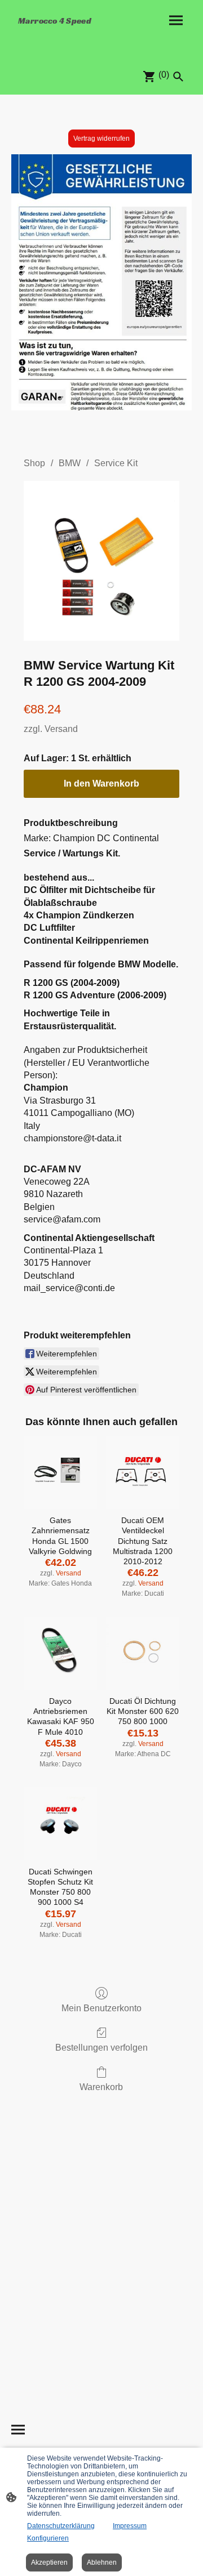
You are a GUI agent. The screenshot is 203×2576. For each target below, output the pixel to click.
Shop (34, 463)
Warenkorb (101, 2087)
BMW (70, 463)
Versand (61, 729)
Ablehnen (102, 2562)
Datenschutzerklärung (61, 2526)
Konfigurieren (48, 2538)
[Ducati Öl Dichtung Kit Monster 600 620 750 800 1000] (143, 1653)
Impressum (130, 2526)
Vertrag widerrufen (101, 139)
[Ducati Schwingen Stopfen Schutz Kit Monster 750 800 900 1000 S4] (60, 1824)
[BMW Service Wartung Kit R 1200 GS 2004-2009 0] (101, 561)
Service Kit (116, 463)
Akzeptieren (49, 2562)
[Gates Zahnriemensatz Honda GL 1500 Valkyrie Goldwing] (60, 1472)
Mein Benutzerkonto (101, 2008)
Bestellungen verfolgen (101, 2048)
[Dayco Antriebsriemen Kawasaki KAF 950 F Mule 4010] (60, 1653)
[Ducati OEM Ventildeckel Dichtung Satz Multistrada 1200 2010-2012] (143, 1472)
